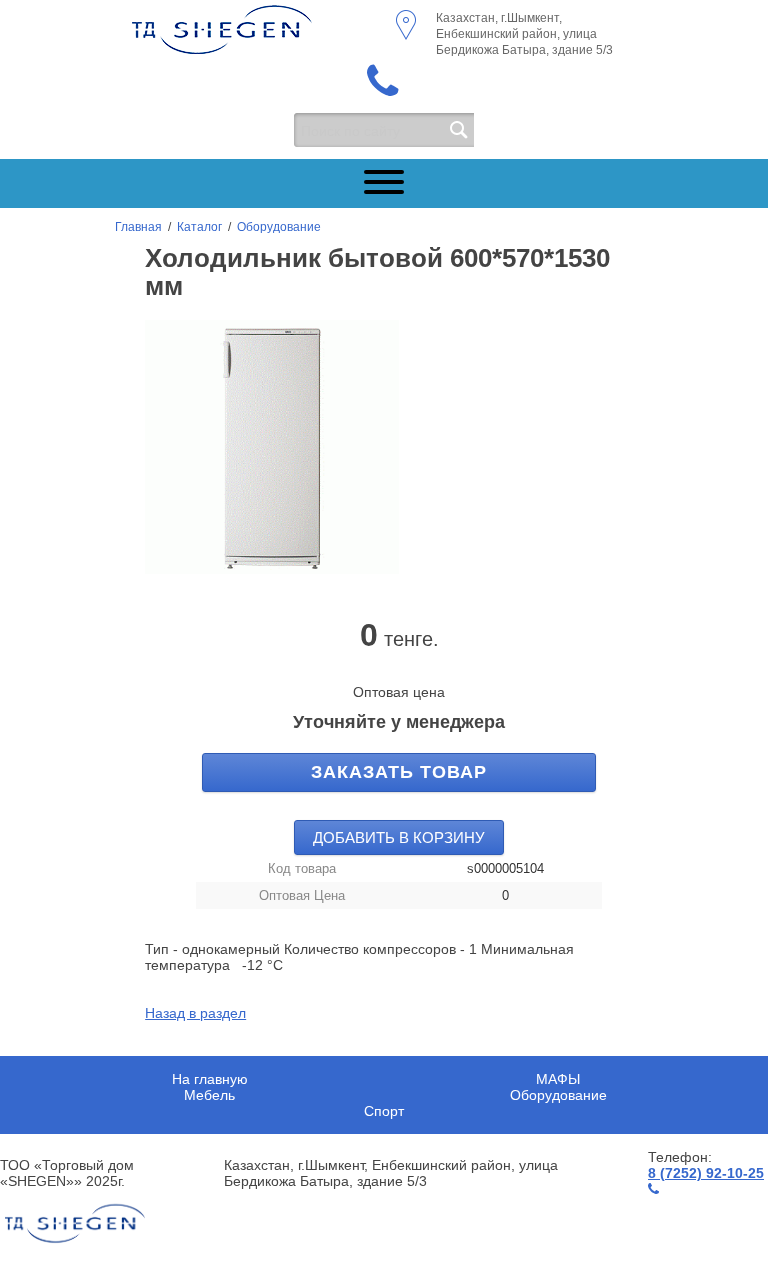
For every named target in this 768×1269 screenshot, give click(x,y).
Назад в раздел (195, 1013)
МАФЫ (558, 1079)
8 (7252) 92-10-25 (706, 1173)
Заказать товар (399, 772)
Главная (138, 227)
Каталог (199, 227)
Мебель (209, 1095)
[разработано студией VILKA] (75, 1224)
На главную (210, 1079)
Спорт (384, 1111)
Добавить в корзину (399, 837)
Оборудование (279, 227)
